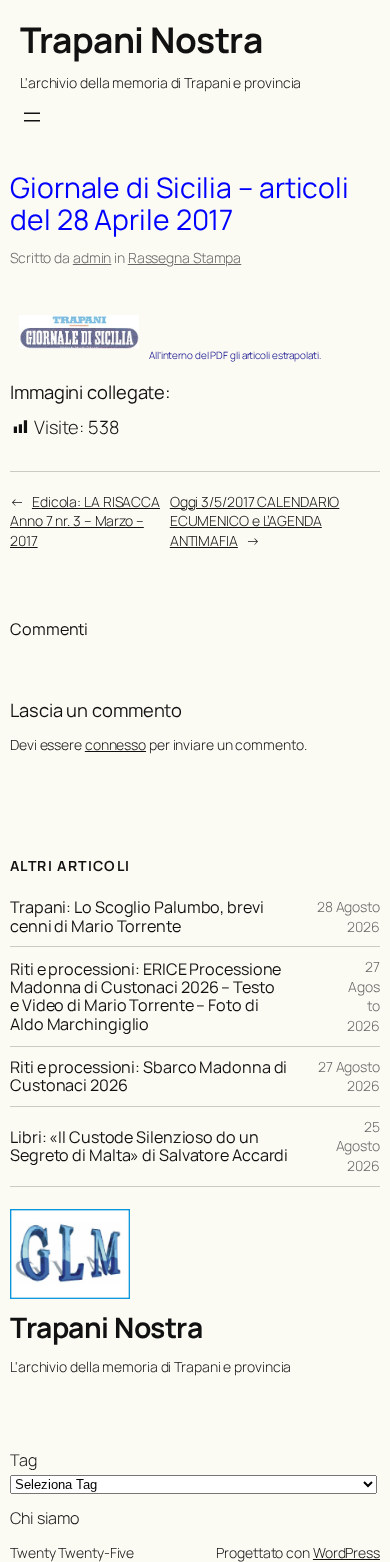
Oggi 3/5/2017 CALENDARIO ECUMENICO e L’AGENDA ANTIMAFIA (255, 521)
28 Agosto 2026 (348, 916)
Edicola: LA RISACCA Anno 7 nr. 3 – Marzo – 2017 (85, 521)
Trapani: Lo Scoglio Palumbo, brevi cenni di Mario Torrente (137, 916)
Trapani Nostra (141, 39)
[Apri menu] (32, 117)
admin (92, 257)
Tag (23, 1460)
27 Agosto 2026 (349, 1076)
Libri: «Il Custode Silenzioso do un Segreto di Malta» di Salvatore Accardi (149, 1146)
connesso (115, 744)
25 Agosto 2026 (358, 1146)
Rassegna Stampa (185, 257)
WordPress (346, 1552)
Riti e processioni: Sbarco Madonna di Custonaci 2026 (148, 1076)
